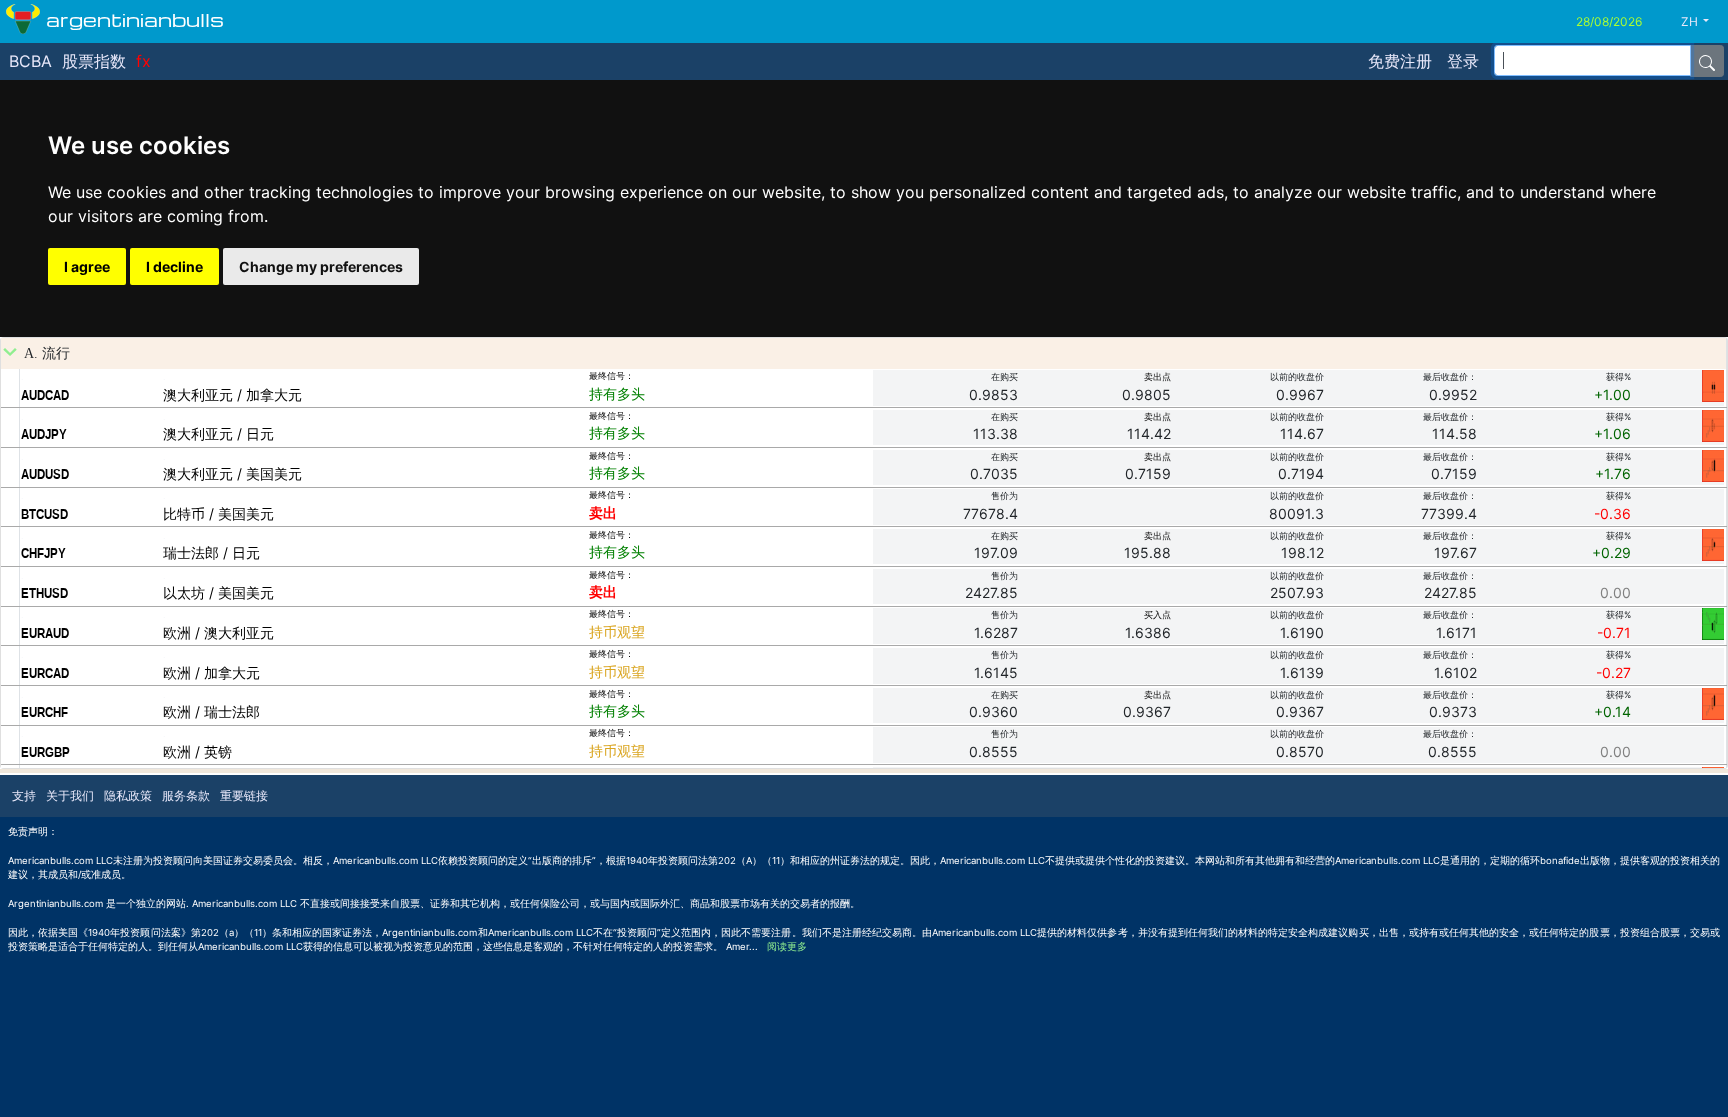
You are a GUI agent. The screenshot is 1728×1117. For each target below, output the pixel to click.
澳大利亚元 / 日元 (218, 433)
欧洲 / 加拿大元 (211, 672)
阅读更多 (787, 946)
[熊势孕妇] (1713, 544)
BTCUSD (44, 514)
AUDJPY (44, 434)
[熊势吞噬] (1713, 465)
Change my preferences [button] (321, 266)
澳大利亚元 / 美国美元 (232, 473)
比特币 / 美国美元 (218, 513)
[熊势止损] (1713, 385)
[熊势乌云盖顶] (1713, 703)
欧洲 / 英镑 (197, 751)
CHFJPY (43, 553)
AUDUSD (45, 474)
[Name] (1707, 61)
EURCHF (44, 712)
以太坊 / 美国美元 (218, 592)
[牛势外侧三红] (1713, 623)
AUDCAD (45, 395)
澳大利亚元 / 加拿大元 (232, 394)
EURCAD (45, 673)
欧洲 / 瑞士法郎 (211, 711)
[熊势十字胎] (1713, 425)
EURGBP (45, 752)
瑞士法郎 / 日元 (211, 552)
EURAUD (45, 633)
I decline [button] (174, 266)
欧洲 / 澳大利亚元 (218, 632)
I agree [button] (87, 266)
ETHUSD (44, 593)
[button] (1702, 22)
